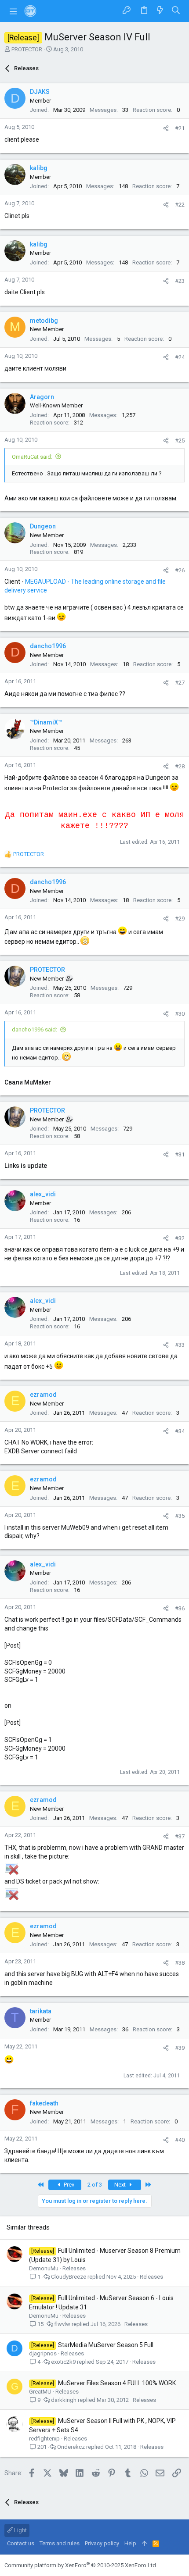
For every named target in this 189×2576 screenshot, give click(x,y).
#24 (180, 357)
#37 (180, 1836)
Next (121, 2185)
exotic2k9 (63, 2362)
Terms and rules (60, 2543)
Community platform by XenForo (81, 2565)
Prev (68, 2185)
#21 (180, 128)
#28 (180, 766)
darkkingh (64, 2400)
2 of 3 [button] (95, 2185)
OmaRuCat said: (32, 457)
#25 (180, 441)
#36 (180, 1608)
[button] (13, 11)
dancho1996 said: (35, 1029)
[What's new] (160, 11)
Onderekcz (71, 2447)
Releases (74, 2268)
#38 (180, 1963)
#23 (180, 281)
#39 (180, 2048)
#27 (180, 683)
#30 (180, 1014)
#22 (180, 205)
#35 (180, 1516)
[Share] (166, 128)
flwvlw (62, 2324)
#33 (180, 1345)
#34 (180, 1431)
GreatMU (40, 2392)
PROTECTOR (27, 49)
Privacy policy (102, 2543)
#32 (180, 1238)
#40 (180, 2140)
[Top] (144, 2544)
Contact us (21, 2543)
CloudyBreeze (69, 2277)
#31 (180, 1154)
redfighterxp (44, 2439)
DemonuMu (44, 2268)
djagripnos (43, 2353)
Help (130, 2543)
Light (20, 2530)
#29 (180, 919)
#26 (180, 570)
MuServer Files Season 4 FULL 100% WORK (117, 2383)
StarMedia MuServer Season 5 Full (106, 2345)
